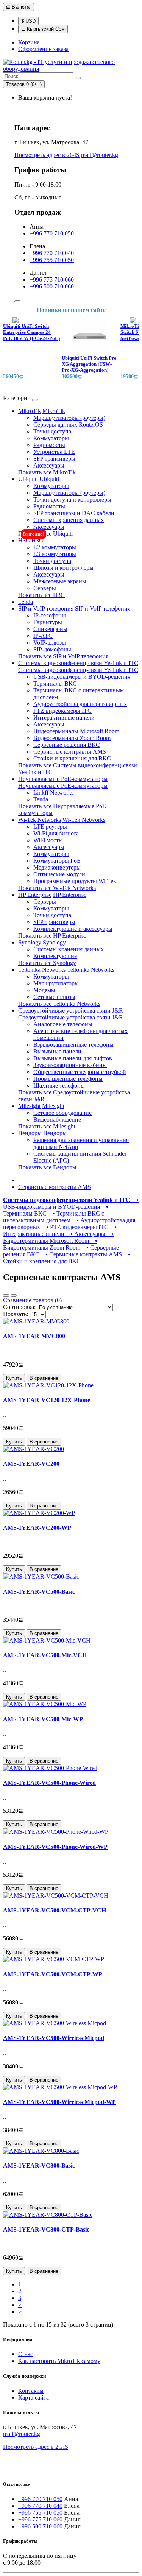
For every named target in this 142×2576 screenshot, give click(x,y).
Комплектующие (55, 956)
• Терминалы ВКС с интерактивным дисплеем (54, 1217)
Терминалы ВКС (55, 683)
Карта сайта (34, 2398)
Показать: (16, 1314)
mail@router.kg (100, 155)
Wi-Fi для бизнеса (56, 833)
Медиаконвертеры (57, 867)
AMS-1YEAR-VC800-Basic (39, 2165)
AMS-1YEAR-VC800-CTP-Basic (46, 2229)
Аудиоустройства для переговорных (80, 704)
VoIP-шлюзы (50, 643)
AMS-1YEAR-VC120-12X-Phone (47, 1400)
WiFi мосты (48, 840)
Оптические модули (59, 874)
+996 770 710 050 (52, 233)
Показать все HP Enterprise (52, 936)
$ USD (28, 21)
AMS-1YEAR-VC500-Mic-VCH (45, 1655)
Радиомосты (49, 445)
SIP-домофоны (52, 649)
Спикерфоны (50, 629)
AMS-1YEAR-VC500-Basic (39, 1592)
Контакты (31, 2391)
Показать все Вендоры (47, 1167)
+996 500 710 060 (52, 286)
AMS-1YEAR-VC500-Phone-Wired (49, 1783)
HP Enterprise (35, 895)
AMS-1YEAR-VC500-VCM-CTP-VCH (55, 1910)
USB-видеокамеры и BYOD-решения (82, 677)
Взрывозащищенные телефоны (73, 1045)
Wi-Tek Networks (40, 820)
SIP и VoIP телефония (46, 609)
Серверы (45, 588)
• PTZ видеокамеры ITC (76, 1227)
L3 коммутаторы (55, 554)
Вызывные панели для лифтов (73, 1058)
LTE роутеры (50, 827)
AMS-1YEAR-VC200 (31, 1464)
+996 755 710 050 (52, 260)
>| (20, 2312)
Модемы (44, 990)
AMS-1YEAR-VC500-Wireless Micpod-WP (59, 2102)
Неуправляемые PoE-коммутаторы (63, 779)
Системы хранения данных (69, 520)
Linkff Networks (53, 792)
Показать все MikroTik (47, 472)
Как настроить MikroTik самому (59, 2361)
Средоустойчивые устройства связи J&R (71, 1011)
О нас (26, 2354)
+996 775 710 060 (52, 280)
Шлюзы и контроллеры (63, 568)
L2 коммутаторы (55, 547)
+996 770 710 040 (52, 253)
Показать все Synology (47, 963)
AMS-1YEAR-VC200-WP (37, 1528)
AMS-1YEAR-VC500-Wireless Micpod (54, 2038)
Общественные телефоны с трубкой (80, 1072)
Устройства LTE (54, 452)
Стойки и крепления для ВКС (72, 758)
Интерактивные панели (64, 718)
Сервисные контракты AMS (70, 752)
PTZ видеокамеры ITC (62, 711)
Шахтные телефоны (59, 1085)
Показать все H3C (41, 595)
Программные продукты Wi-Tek (75, 881)
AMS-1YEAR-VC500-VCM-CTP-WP (53, 1974)
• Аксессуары (86, 1234)
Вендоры (30, 1133)
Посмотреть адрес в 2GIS (47, 155)
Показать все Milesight (47, 1126)
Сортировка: (19, 1307)
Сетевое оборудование (62, 1113)
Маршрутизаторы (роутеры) (69, 418)
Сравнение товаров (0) (32, 1300)
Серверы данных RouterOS (68, 425)
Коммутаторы (51, 438)
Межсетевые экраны (60, 581)
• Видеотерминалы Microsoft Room (58, 1237)
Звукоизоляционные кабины (70, 1065)
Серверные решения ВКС (67, 745)
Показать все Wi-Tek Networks (57, 888)
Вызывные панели (57, 1051)
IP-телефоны (50, 615)
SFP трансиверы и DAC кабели (74, 513)
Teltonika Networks (42, 970)
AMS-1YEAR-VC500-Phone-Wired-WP (55, 1847)
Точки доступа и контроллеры (72, 499)
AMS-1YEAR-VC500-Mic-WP (43, 1719)
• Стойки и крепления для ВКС (67, 1258)
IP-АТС (43, 636)
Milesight (29, 1106)
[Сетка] (14, 1295)
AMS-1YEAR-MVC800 (34, 1336)
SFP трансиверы (54, 459)
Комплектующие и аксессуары (73, 929)
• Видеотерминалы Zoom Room (50, 1244)
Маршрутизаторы (56, 983)
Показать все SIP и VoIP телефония (63, 656)
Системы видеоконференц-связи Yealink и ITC (78, 663)
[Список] (6, 1295)
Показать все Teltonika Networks (59, 1004)
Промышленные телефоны (68, 1079)
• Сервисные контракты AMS (82, 1254)
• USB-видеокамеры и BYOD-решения (71, 1203)
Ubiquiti (28, 479)
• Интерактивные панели (60, 1230)
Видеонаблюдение (57, 1120)
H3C (24, 540)
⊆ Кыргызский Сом (43, 29)
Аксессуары (49, 465)
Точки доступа (52, 431)
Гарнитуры (48, 622)
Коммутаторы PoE (57, 861)
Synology (30, 942)
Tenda (26, 602)
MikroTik (30, 411)
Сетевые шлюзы (54, 997)
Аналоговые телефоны (63, 1024)
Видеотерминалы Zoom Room (72, 738)
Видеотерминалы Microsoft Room (76, 731)
